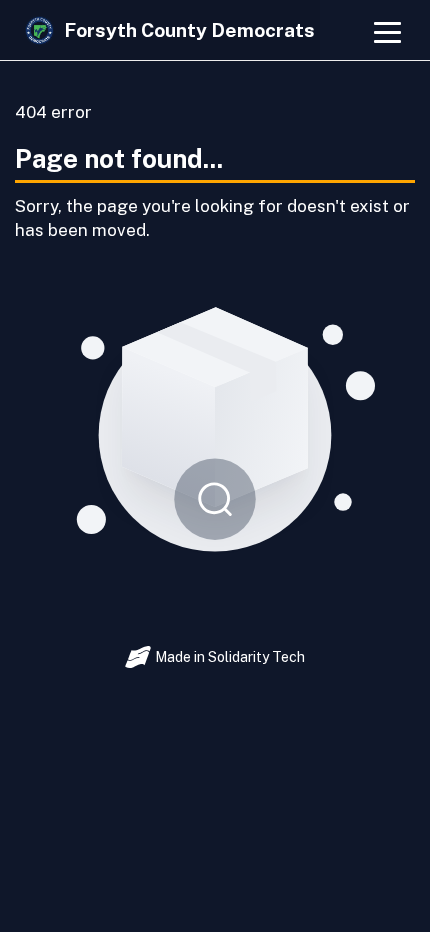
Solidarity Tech (256, 657)
